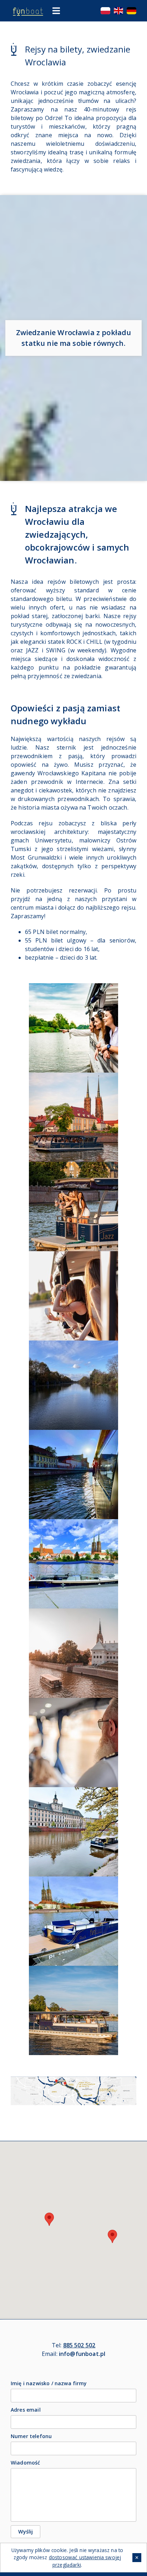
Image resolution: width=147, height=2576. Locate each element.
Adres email (26, 2410)
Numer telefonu (31, 2436)
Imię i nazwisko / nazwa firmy (49, 2383)
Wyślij (26, 2532)
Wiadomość (25, 2463)
